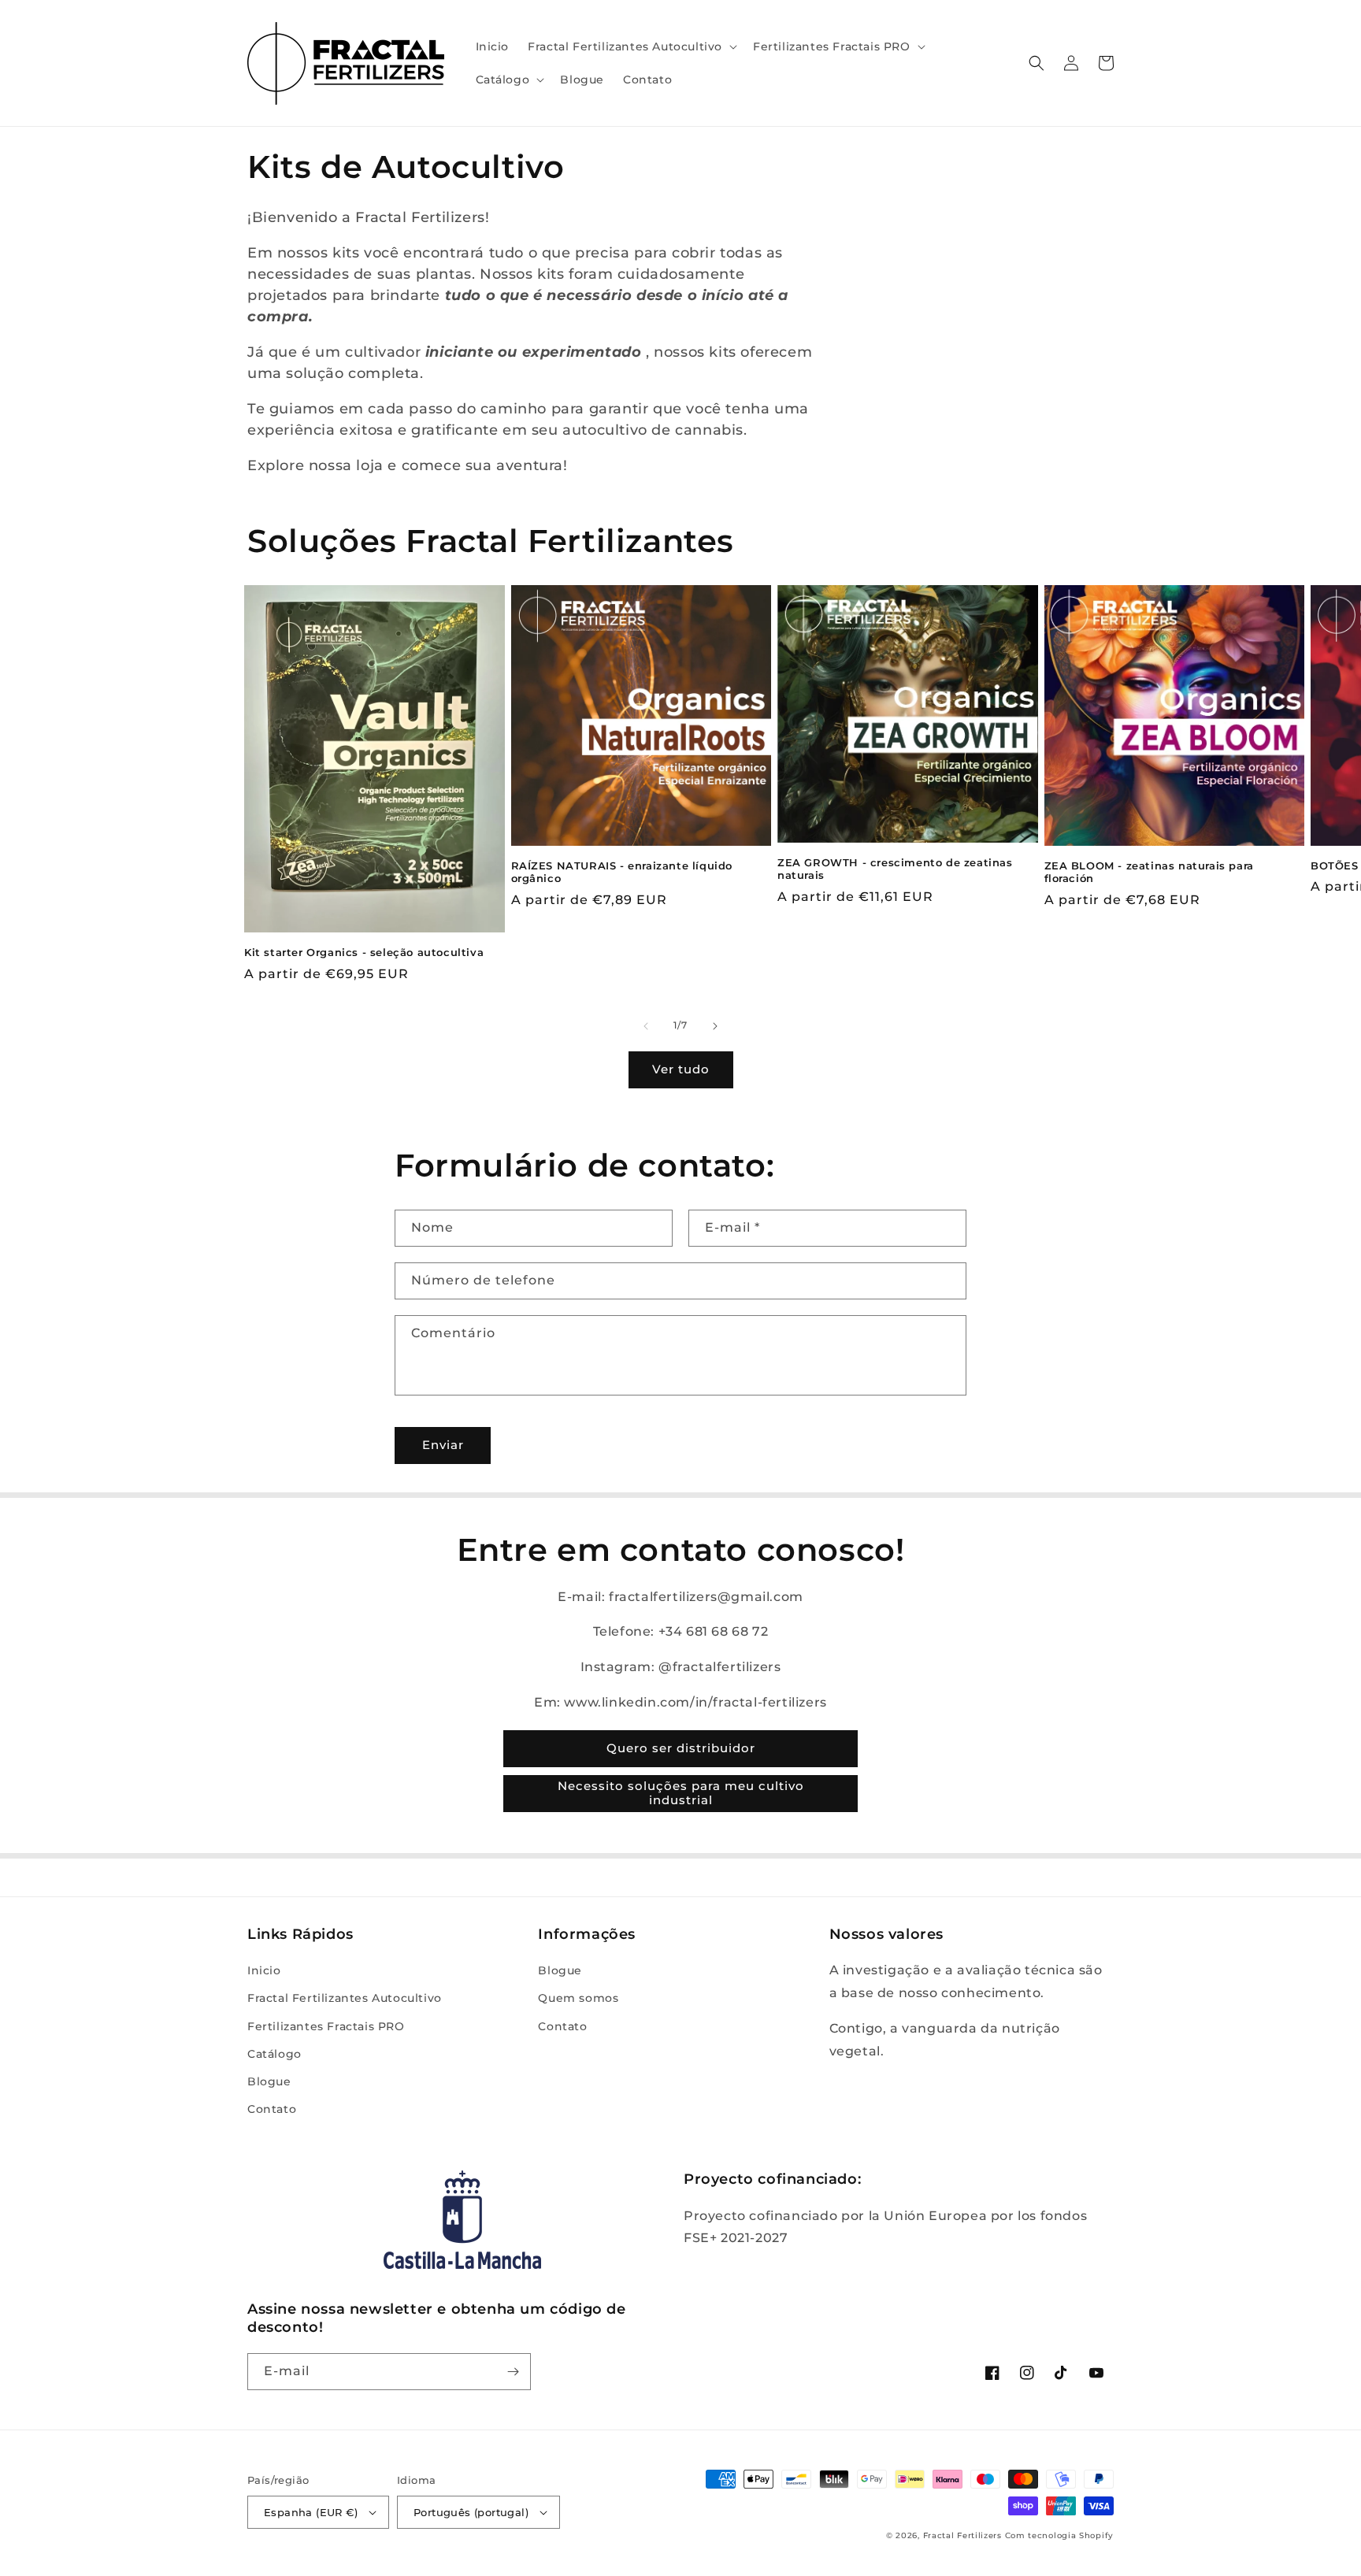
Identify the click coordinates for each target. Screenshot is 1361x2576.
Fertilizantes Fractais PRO (326, 2026)
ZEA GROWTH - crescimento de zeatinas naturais (895, 869)
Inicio (264, 1970)
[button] (631, 46)
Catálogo (274, 2054)
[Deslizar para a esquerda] (646, 1026)
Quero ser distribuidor (681, 1748)
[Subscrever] (513, 2372)
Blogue (269, 2081)
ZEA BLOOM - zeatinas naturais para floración (1149, 872)
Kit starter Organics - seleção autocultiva (364, 952)
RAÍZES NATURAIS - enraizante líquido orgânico (622, 872)
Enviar (443, 1445)
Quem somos (578, 1998)
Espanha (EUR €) (311, 2512)
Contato (272, 2109)
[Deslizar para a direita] (715, 1026)
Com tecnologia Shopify (1059, 2535)
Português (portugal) (471, 2512)
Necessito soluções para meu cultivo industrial (681, 1793)
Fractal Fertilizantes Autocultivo (345, 1998)
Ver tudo (681, 1069)
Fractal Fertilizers (962, 2535)
